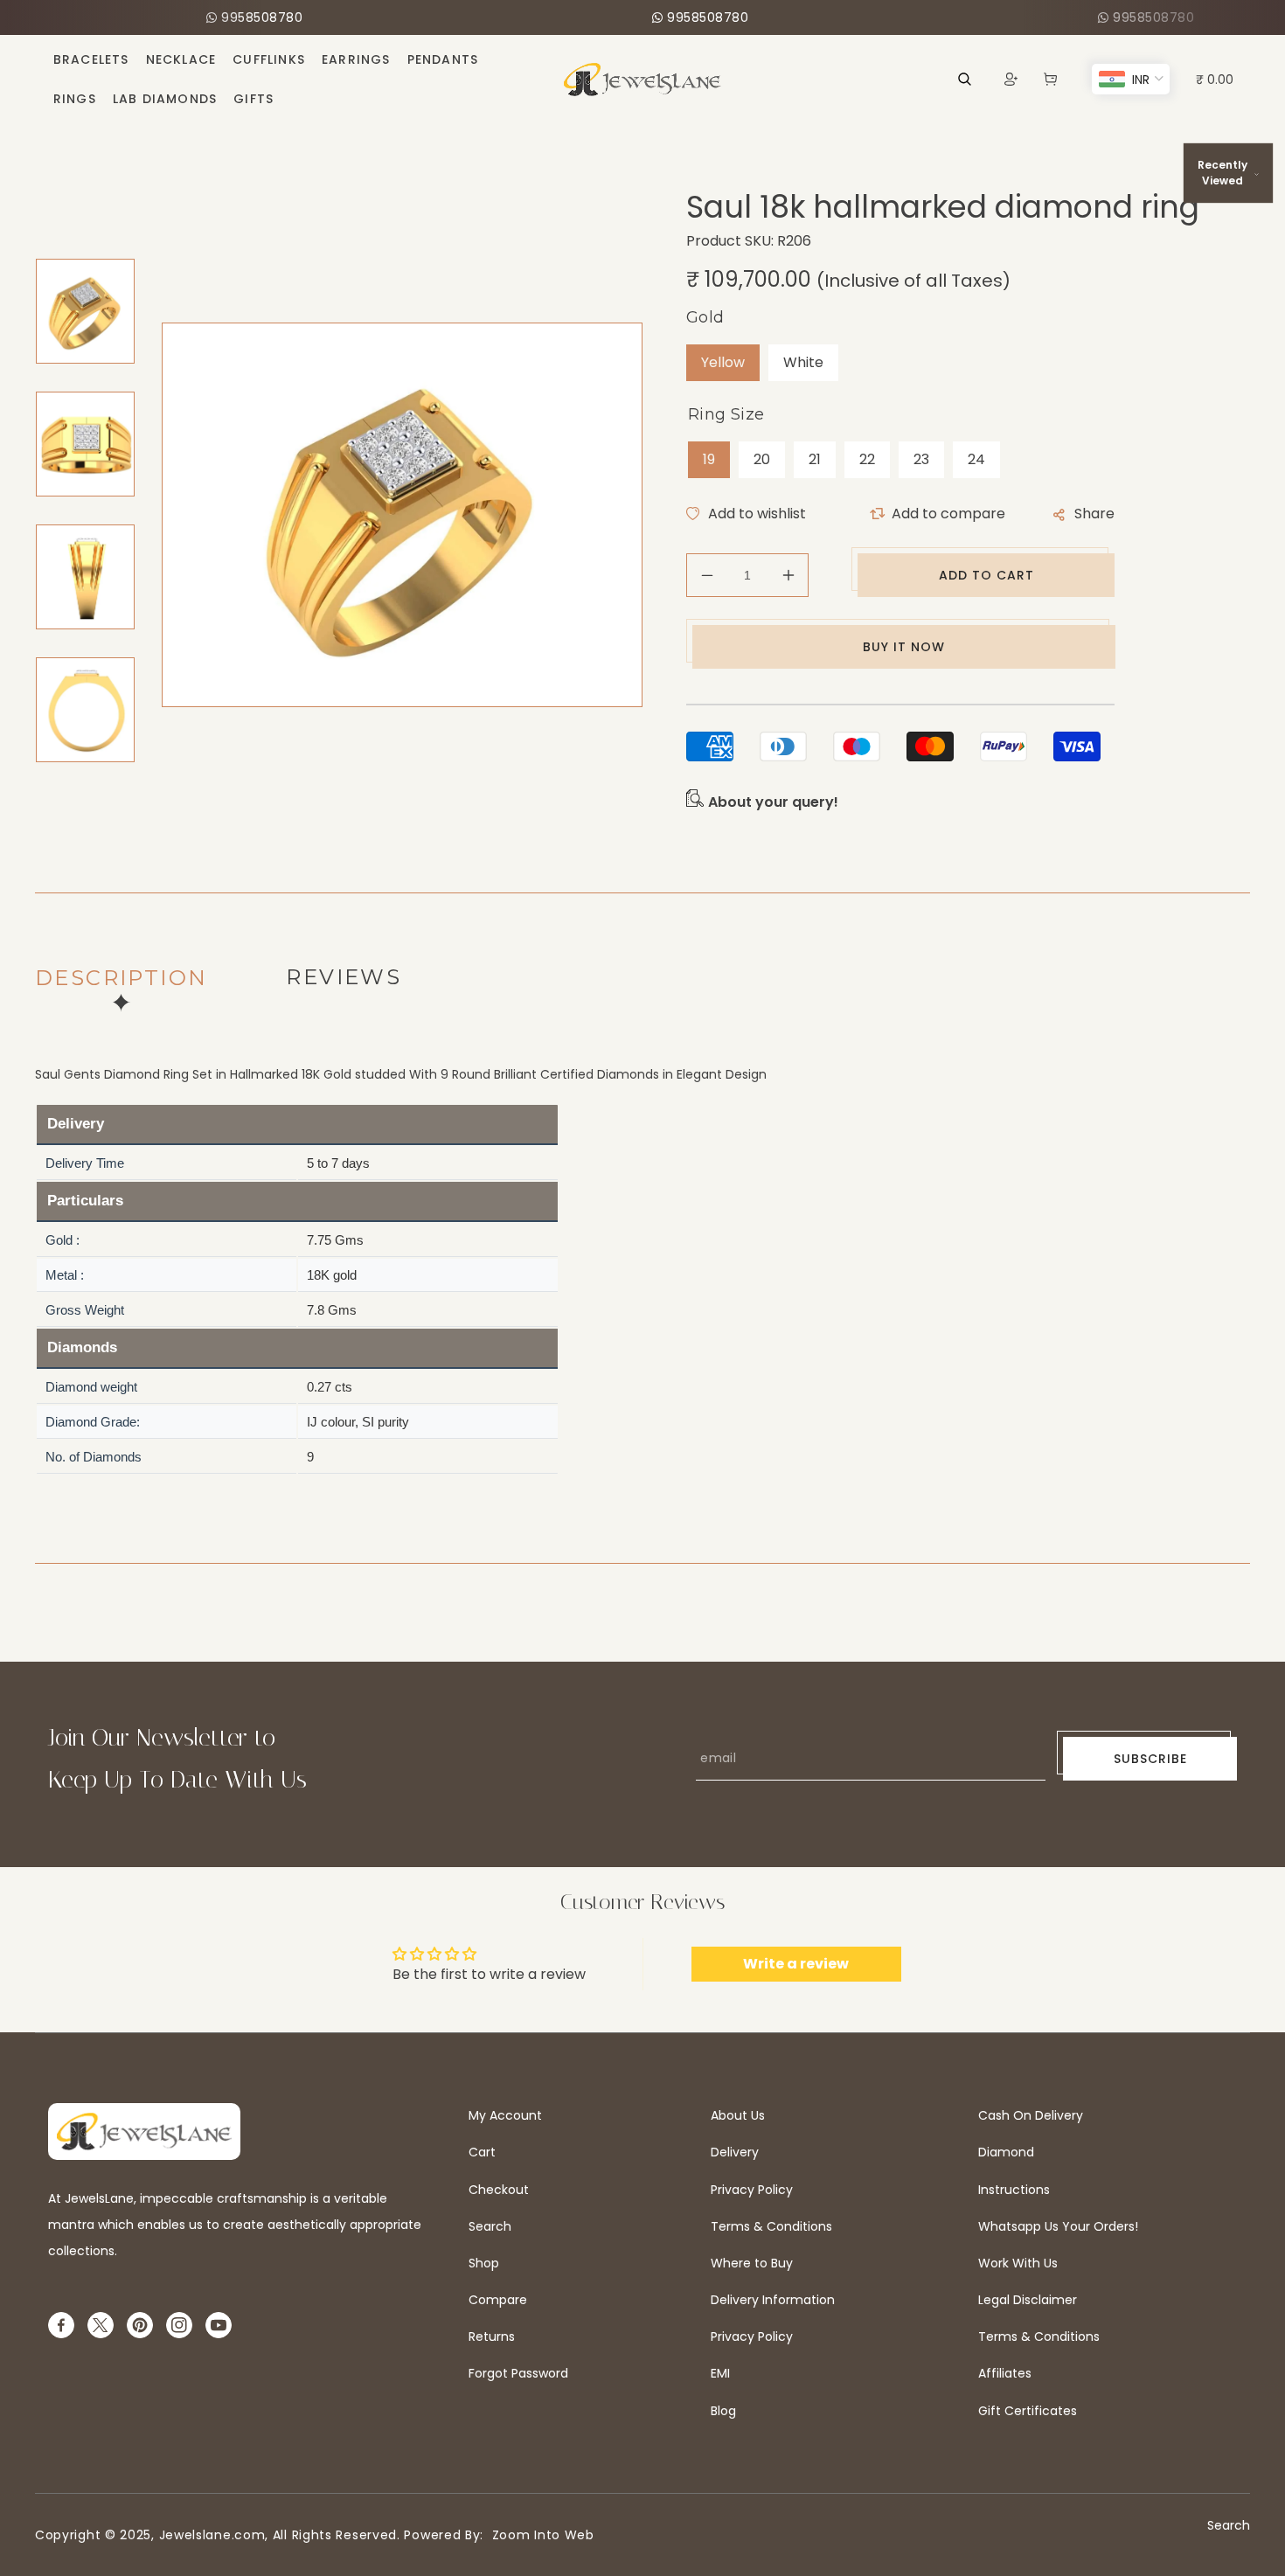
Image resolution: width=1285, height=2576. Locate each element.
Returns (492, 2336)
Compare (498, 2300)
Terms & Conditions (771, 2226)
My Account (505, 2115)
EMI (720, 2373)
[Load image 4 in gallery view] (85, 710)
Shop (484, 2263)
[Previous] (76, 238)
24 (976, 459)
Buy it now (904, 647)
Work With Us (1018, 2263)
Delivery (735, 2152)
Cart (482, 2152)
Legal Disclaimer (1028, 2300)
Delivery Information (773, 2300)
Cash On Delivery (1031, 2115)
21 (815, 459)
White (803, 362)
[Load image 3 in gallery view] (85, 577)
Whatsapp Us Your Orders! (1058, 2226)
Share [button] (1094, 514)
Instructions (1014, 2190)
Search (490, 2226)
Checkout (499, 2190)
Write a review (796, 1964)
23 (921, 459)
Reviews (344, 977)
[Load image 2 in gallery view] (85, 444)
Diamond (1006, 2152)
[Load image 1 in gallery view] (85, 311)
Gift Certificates (1028, 2411)
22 (867, 459)
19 (709, 459)
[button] (1050, 79)
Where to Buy (752, 2263)
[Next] (76, 802)
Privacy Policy (752, 2190)
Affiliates (1005, 2373)
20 (762, 459)
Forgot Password (518, 2373)
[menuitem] (91, 59)
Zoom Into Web (539, 2535)
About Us (738, 2115)
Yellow (723, 362)
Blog (723, 2411)
